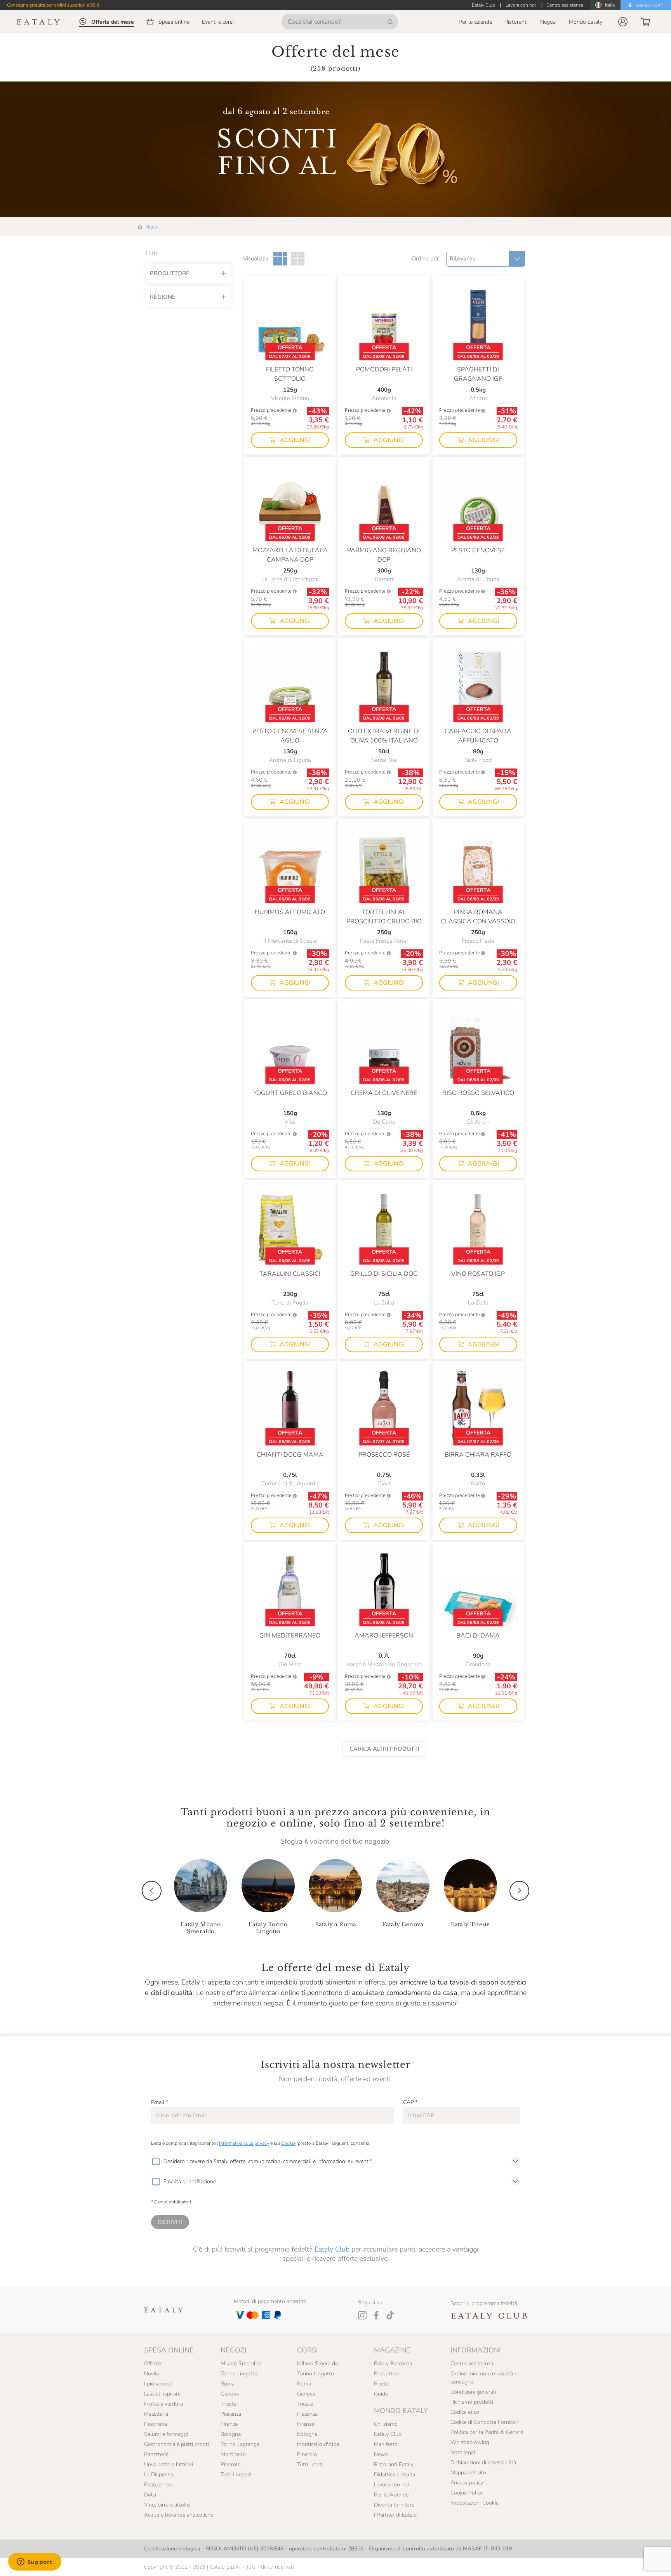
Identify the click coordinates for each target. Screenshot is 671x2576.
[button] (623, 22)
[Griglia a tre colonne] (280, 259)
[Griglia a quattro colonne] (298, 259)
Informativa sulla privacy (244, 2143)
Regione (163, 297)
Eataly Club (332, 2249)
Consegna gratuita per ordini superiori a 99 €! (54, 5)
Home (152, 227)
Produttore (170, 273)
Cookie (288, 2143)
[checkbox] (156, 2161)
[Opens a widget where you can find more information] (35, 2562)
